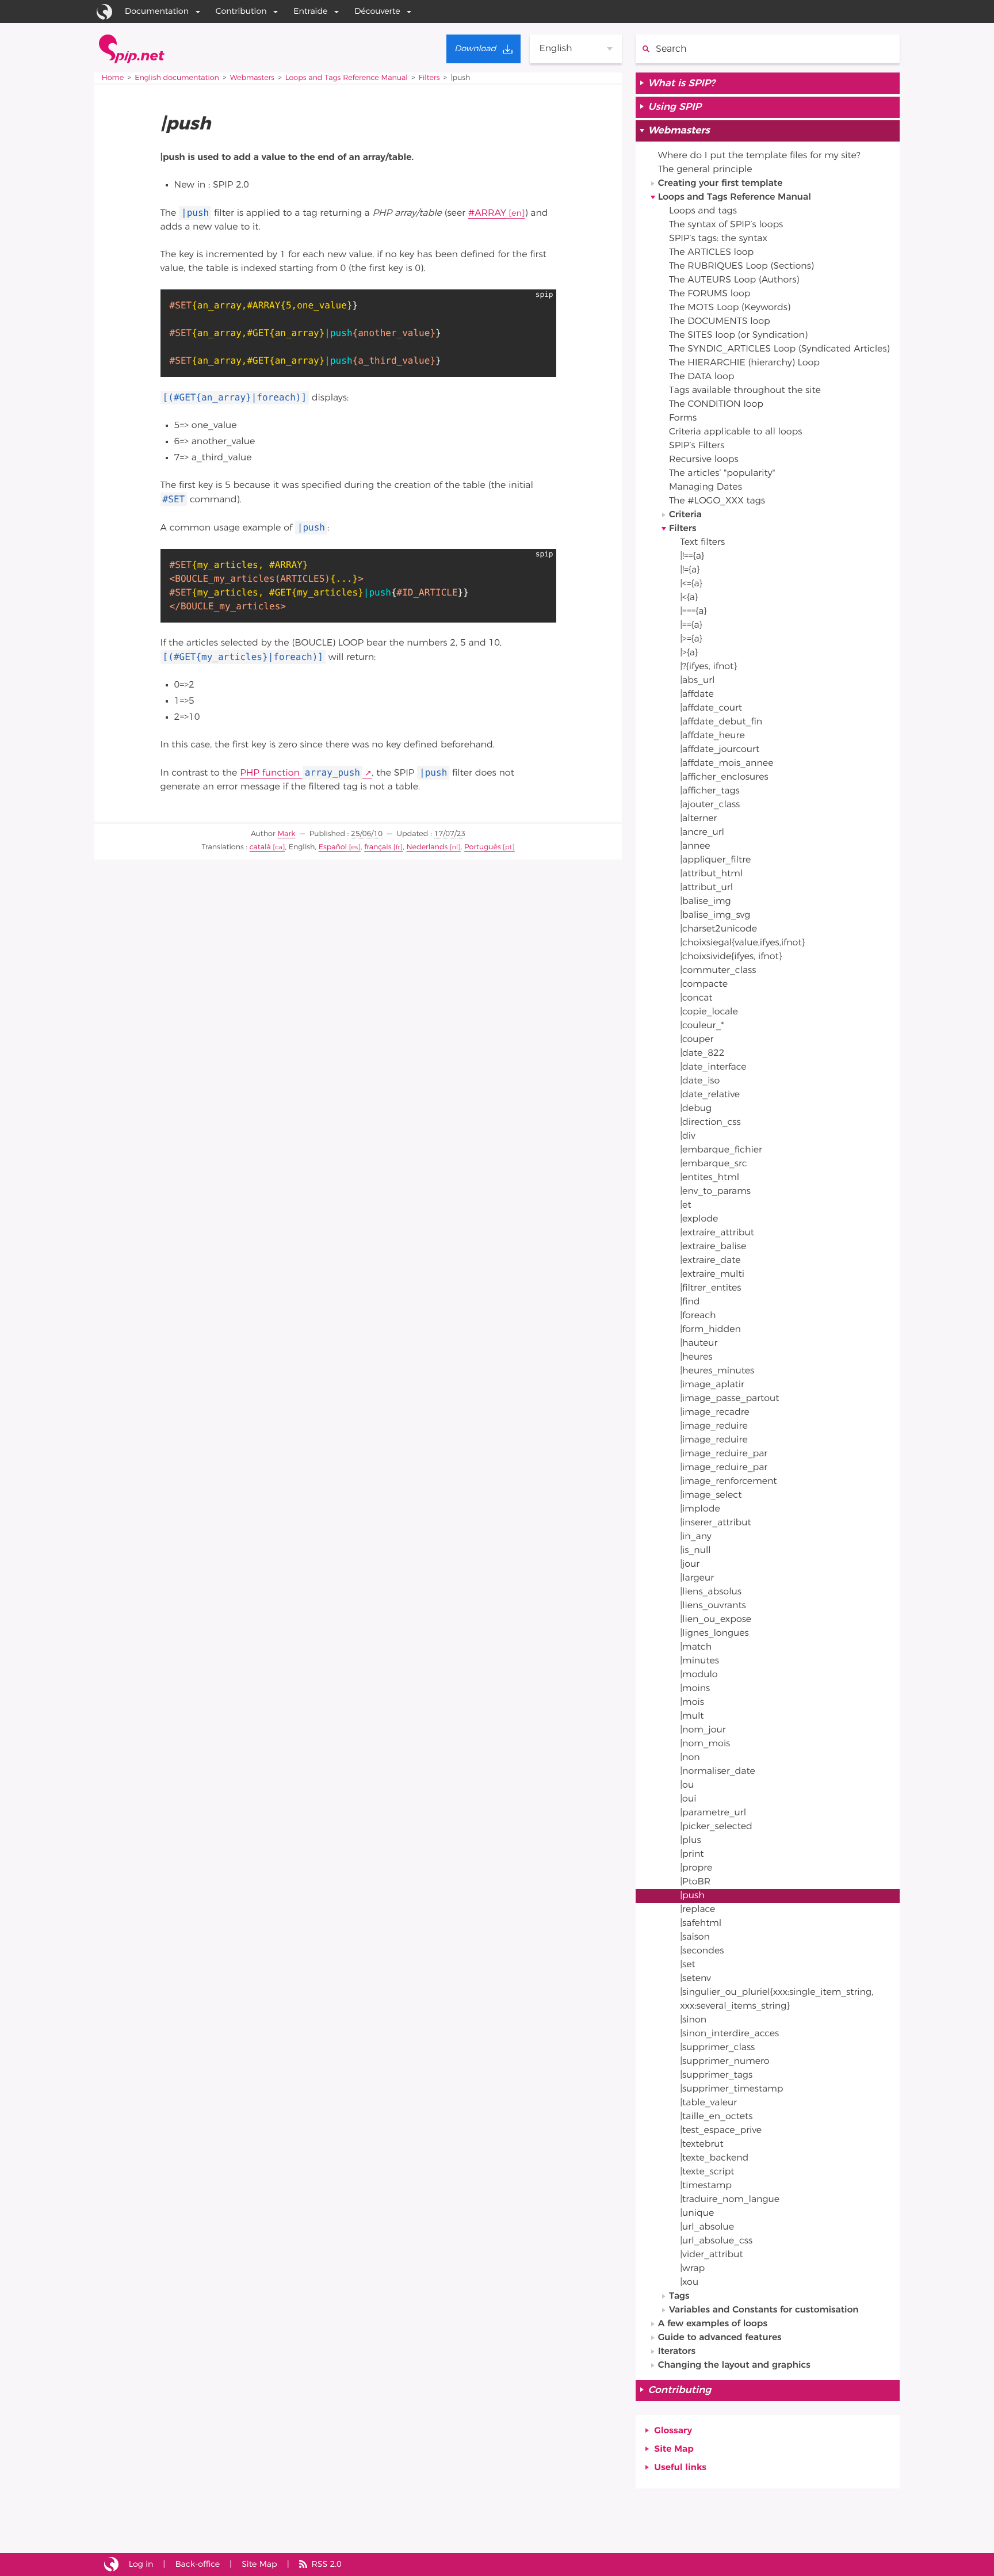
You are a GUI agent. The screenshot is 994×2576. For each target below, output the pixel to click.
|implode (700, 1509)
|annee (695, 846)
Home (113, 78)
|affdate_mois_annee (727, 764)
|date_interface (713, 1067)
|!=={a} (692, 556)
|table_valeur (708, 2103)
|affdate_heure (712, 736)
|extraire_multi (712, 1274)
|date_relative (710, 1095)
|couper (697, 1040)
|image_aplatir (712, 1385)
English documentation (177, 78)
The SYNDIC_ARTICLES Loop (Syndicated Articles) (779, 349)
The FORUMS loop (710, 294)
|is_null (695, 1551)
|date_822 (702, 1054)
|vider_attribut (711, 2255)
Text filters (702, 543)
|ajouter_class (710, 805)
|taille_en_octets (716, 2117)
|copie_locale (709, 1012)
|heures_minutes (717, 1371)
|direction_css (710, 1123)
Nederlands (427, 847)
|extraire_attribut (717, 1233)
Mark (286, 834)
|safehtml (701, 1924)
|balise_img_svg (715, 915)
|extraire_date (710, 1261)
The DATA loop (701, 377)
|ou (687, 1785)
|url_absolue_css (716, 2241)
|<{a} (689, 598)
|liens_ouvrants (713, 1606)
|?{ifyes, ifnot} (708, 667)
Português (483, 847)
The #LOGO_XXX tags (717, 501)
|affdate (697, 694)
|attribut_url (706, 888)
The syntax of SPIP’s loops (726, 225)
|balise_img (705, 902)
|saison (695, 1937)
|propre (696, 1868)
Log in (141, 2564)
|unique (697, 2214)
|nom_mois (705, 1744)
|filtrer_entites (710, 1288)
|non (690, 1758)
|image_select (711, 1495)
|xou (689, 2283)
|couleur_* (702, 1026)
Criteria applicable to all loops (735, 432)
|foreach (698, 1316)
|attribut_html (711, 874)
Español (333, 847)
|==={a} (693, 612)
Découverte (377, 11)
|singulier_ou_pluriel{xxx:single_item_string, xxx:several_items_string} (777, 1999)
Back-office (197, 2564)
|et (685, 1205)
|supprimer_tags (716, 2075)
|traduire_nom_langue (730, 2200)
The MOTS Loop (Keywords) (730, 308)
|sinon (693, 2020)
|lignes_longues (714, 1634)
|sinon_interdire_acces (729, 2034)
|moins (695, 1689)
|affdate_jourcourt (720, 750)
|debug (696, 1109)
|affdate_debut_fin (721, 722)
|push (692, 1896)
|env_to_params (715, 1192)
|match (696, 1647)
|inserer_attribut (716, 1523)
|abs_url (697, 681)
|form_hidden (710, 1330)
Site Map (674, 2449)
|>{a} (689, 653)
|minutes (699, 1661)
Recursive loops (704, 460)
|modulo (699, 1675)
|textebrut (702, 2144)
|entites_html (710, 1178)
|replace (697, 1910)
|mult (692, 1716)
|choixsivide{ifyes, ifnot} (731, 957)
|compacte (704, 984)
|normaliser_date (718, 1772)
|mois (692, 1703)
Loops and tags (703, 211)
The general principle (705, 170)
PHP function (300, 773)
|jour (690, 1564)
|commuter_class (718, 971)
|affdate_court (711, 708)
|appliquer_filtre (715, 860)
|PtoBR (695, 1882)
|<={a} (691, 584)
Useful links (680, 2468)
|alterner (698, 819)
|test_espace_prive (721, 2131)
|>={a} (691, 639)
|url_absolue (707, 2227)
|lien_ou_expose (716, 1620)
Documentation (157, 11)
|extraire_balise (713, 1247)
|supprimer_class (717, 2048)
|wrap (692, 2269)
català (260, 847)
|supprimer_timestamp (731, 2089)
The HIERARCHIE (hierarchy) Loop (744, 363)
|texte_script (707, 2172)
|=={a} (691, 625)
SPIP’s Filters (697, 446)
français (378, 847)
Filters (429, 78)
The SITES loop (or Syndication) (738, 335)
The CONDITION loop (716, 404)
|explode (699, 1219)
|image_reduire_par (724, 1454)
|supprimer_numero (725, 2062)
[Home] (132, 49)
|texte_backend (714, 2158)
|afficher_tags (710, 791)
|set (688, 1965)
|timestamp (706, 2186)
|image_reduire (714, 1426)
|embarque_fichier (721, 1150)
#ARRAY (487, 213)
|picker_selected (716, 1827)
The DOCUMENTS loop (720, 322)
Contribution (241, 11)
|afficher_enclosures (724, 777)
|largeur (697, 1578)
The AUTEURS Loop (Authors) (734, 280)
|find (690, 1302)
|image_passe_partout (729, 1399)
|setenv (695, 1979)
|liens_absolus (711, 1592)
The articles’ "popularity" (722, 474)
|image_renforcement (728, 1482)
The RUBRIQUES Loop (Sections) (741, 266)
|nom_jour (703, 1730)
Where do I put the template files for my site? (759, 156)
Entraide (310, 11)
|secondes (702, 1951)
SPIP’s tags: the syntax (718, 239)
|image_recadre (715, 1413)
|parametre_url (713, 1813)
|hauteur (699, 1344)
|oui (688, 1799)
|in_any (695, 1537)
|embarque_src (714, 1164)
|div (688, 1136)
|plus (690, 1841)
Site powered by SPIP (111, 2564)
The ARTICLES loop (711, 253)
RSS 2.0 (326, 2564)
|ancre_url (702, 833)
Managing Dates (706, 487)
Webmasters (252, 78)
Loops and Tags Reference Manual (347, 78)
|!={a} (690, 570)
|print (692, 1854)
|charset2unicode (718, 929)
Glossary (673, 2431)
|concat (696, 998)
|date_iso (700, 1081)
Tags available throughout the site (745, 391)
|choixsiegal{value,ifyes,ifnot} (742, 943)
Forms (683, 418)
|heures (696, 1357)
